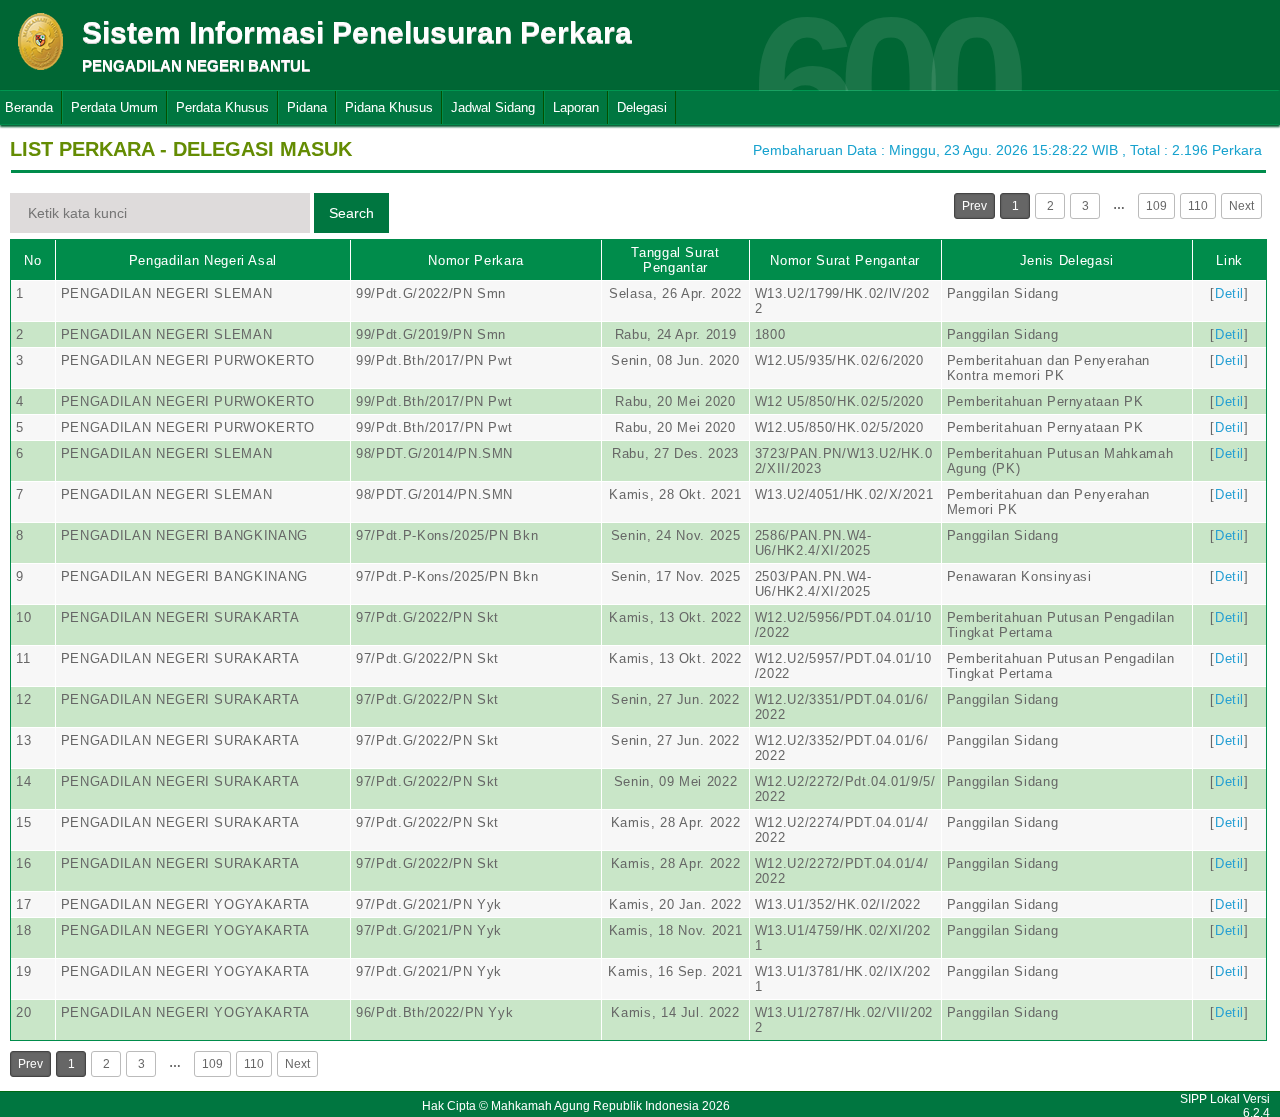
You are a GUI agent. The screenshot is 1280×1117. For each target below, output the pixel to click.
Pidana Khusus (389, 107)
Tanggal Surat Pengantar (675, 260)
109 (1156, 206)
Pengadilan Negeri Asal (203, 260)
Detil (1229, 293)
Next (1241, 206)
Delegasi (642, 107)
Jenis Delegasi (1067, 260)
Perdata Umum (114, 107)
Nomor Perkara (475, 260)
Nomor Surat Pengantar (845, 260)
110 (1198, 206)
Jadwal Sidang (493, 107)
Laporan (576, 107)
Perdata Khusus (222, 107)
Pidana (307, 107)
